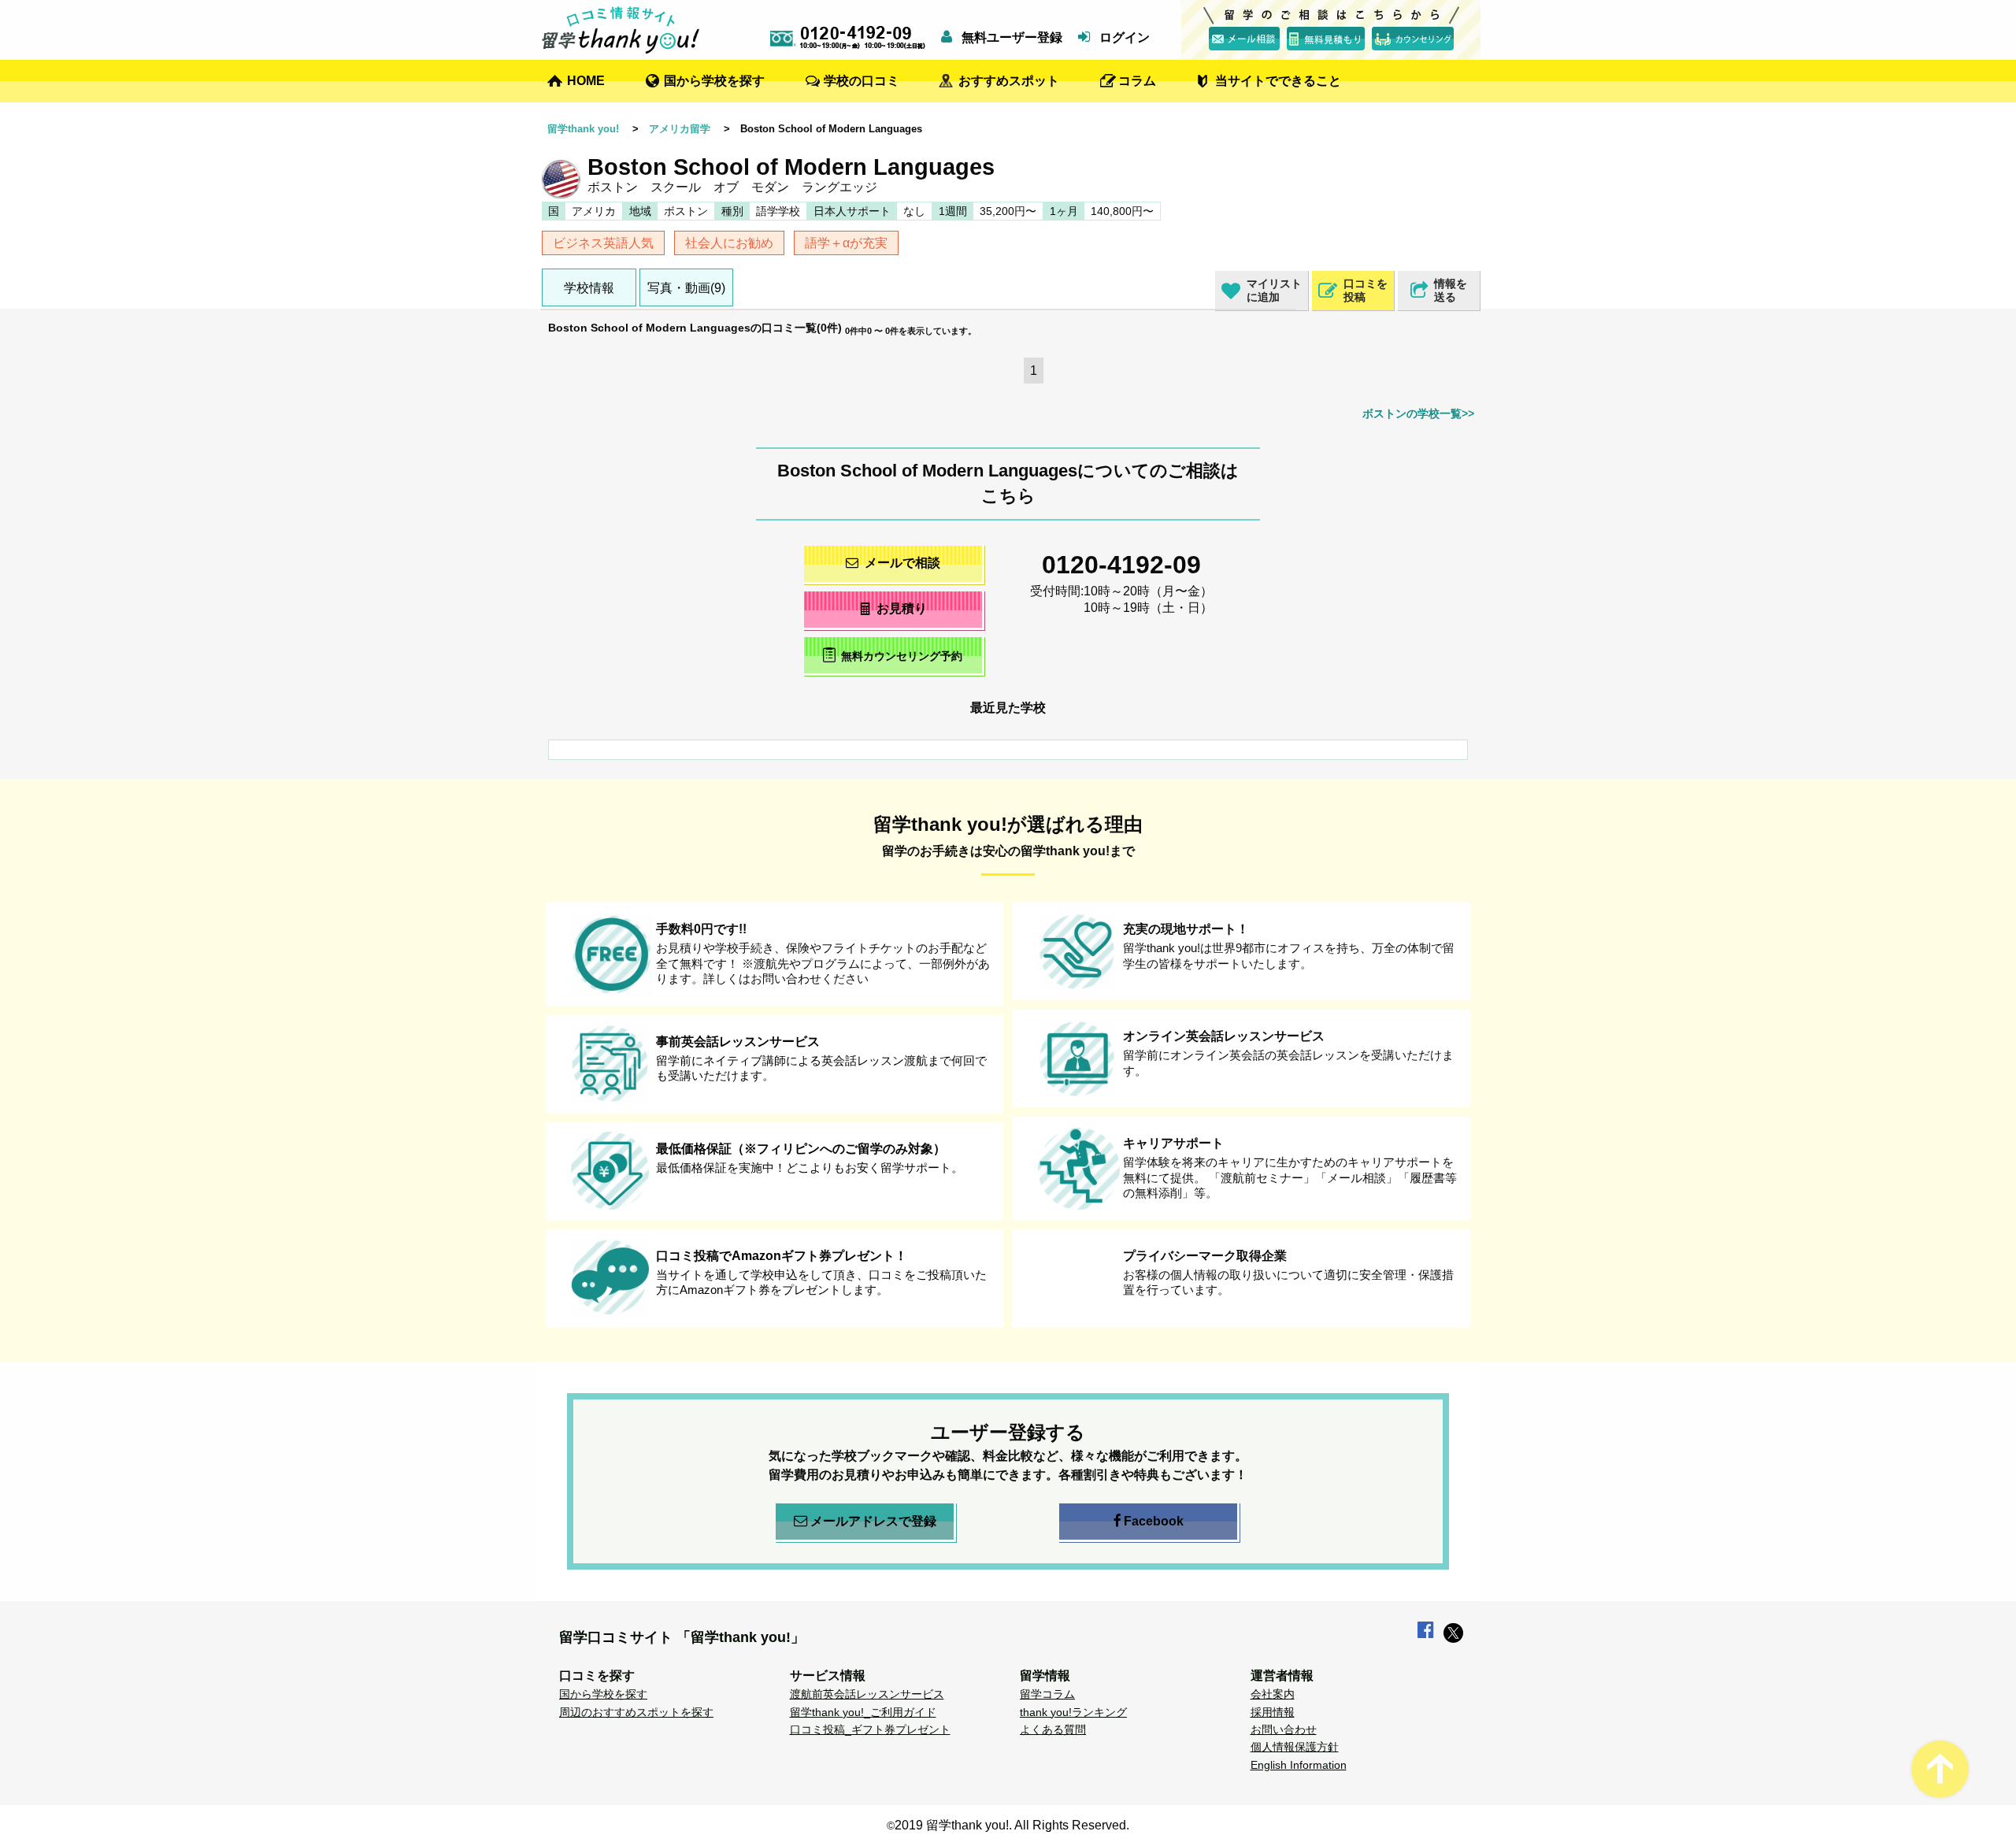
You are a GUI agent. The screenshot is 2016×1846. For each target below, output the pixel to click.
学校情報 (589, 288)
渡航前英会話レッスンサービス (867, 1694)
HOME (586, 81)
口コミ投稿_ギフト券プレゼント (870, 1729)
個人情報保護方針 (1295, 1747)
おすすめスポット (1009, 81)
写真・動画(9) (686, 288)
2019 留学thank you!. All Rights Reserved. (1012, 1825)
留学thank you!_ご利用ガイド (863, 1712)
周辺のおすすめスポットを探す (636, 1712)
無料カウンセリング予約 (902, 656)
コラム (1137, 81)
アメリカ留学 (680, 129)
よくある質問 (1053, 1729)
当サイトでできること (1278, 81)
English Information (1299, 1765)
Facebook (1154, 1521)
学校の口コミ (862, 81)
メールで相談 (902, 563)
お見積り (902, 608)
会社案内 (1273, 1694)
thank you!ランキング (1073, 1712)
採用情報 (1273, 1712)
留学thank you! (583, 129)
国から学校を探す (714, 81)
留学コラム (1047, 1694)
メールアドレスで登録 (873, 1521)
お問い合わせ (1284, 1729)
